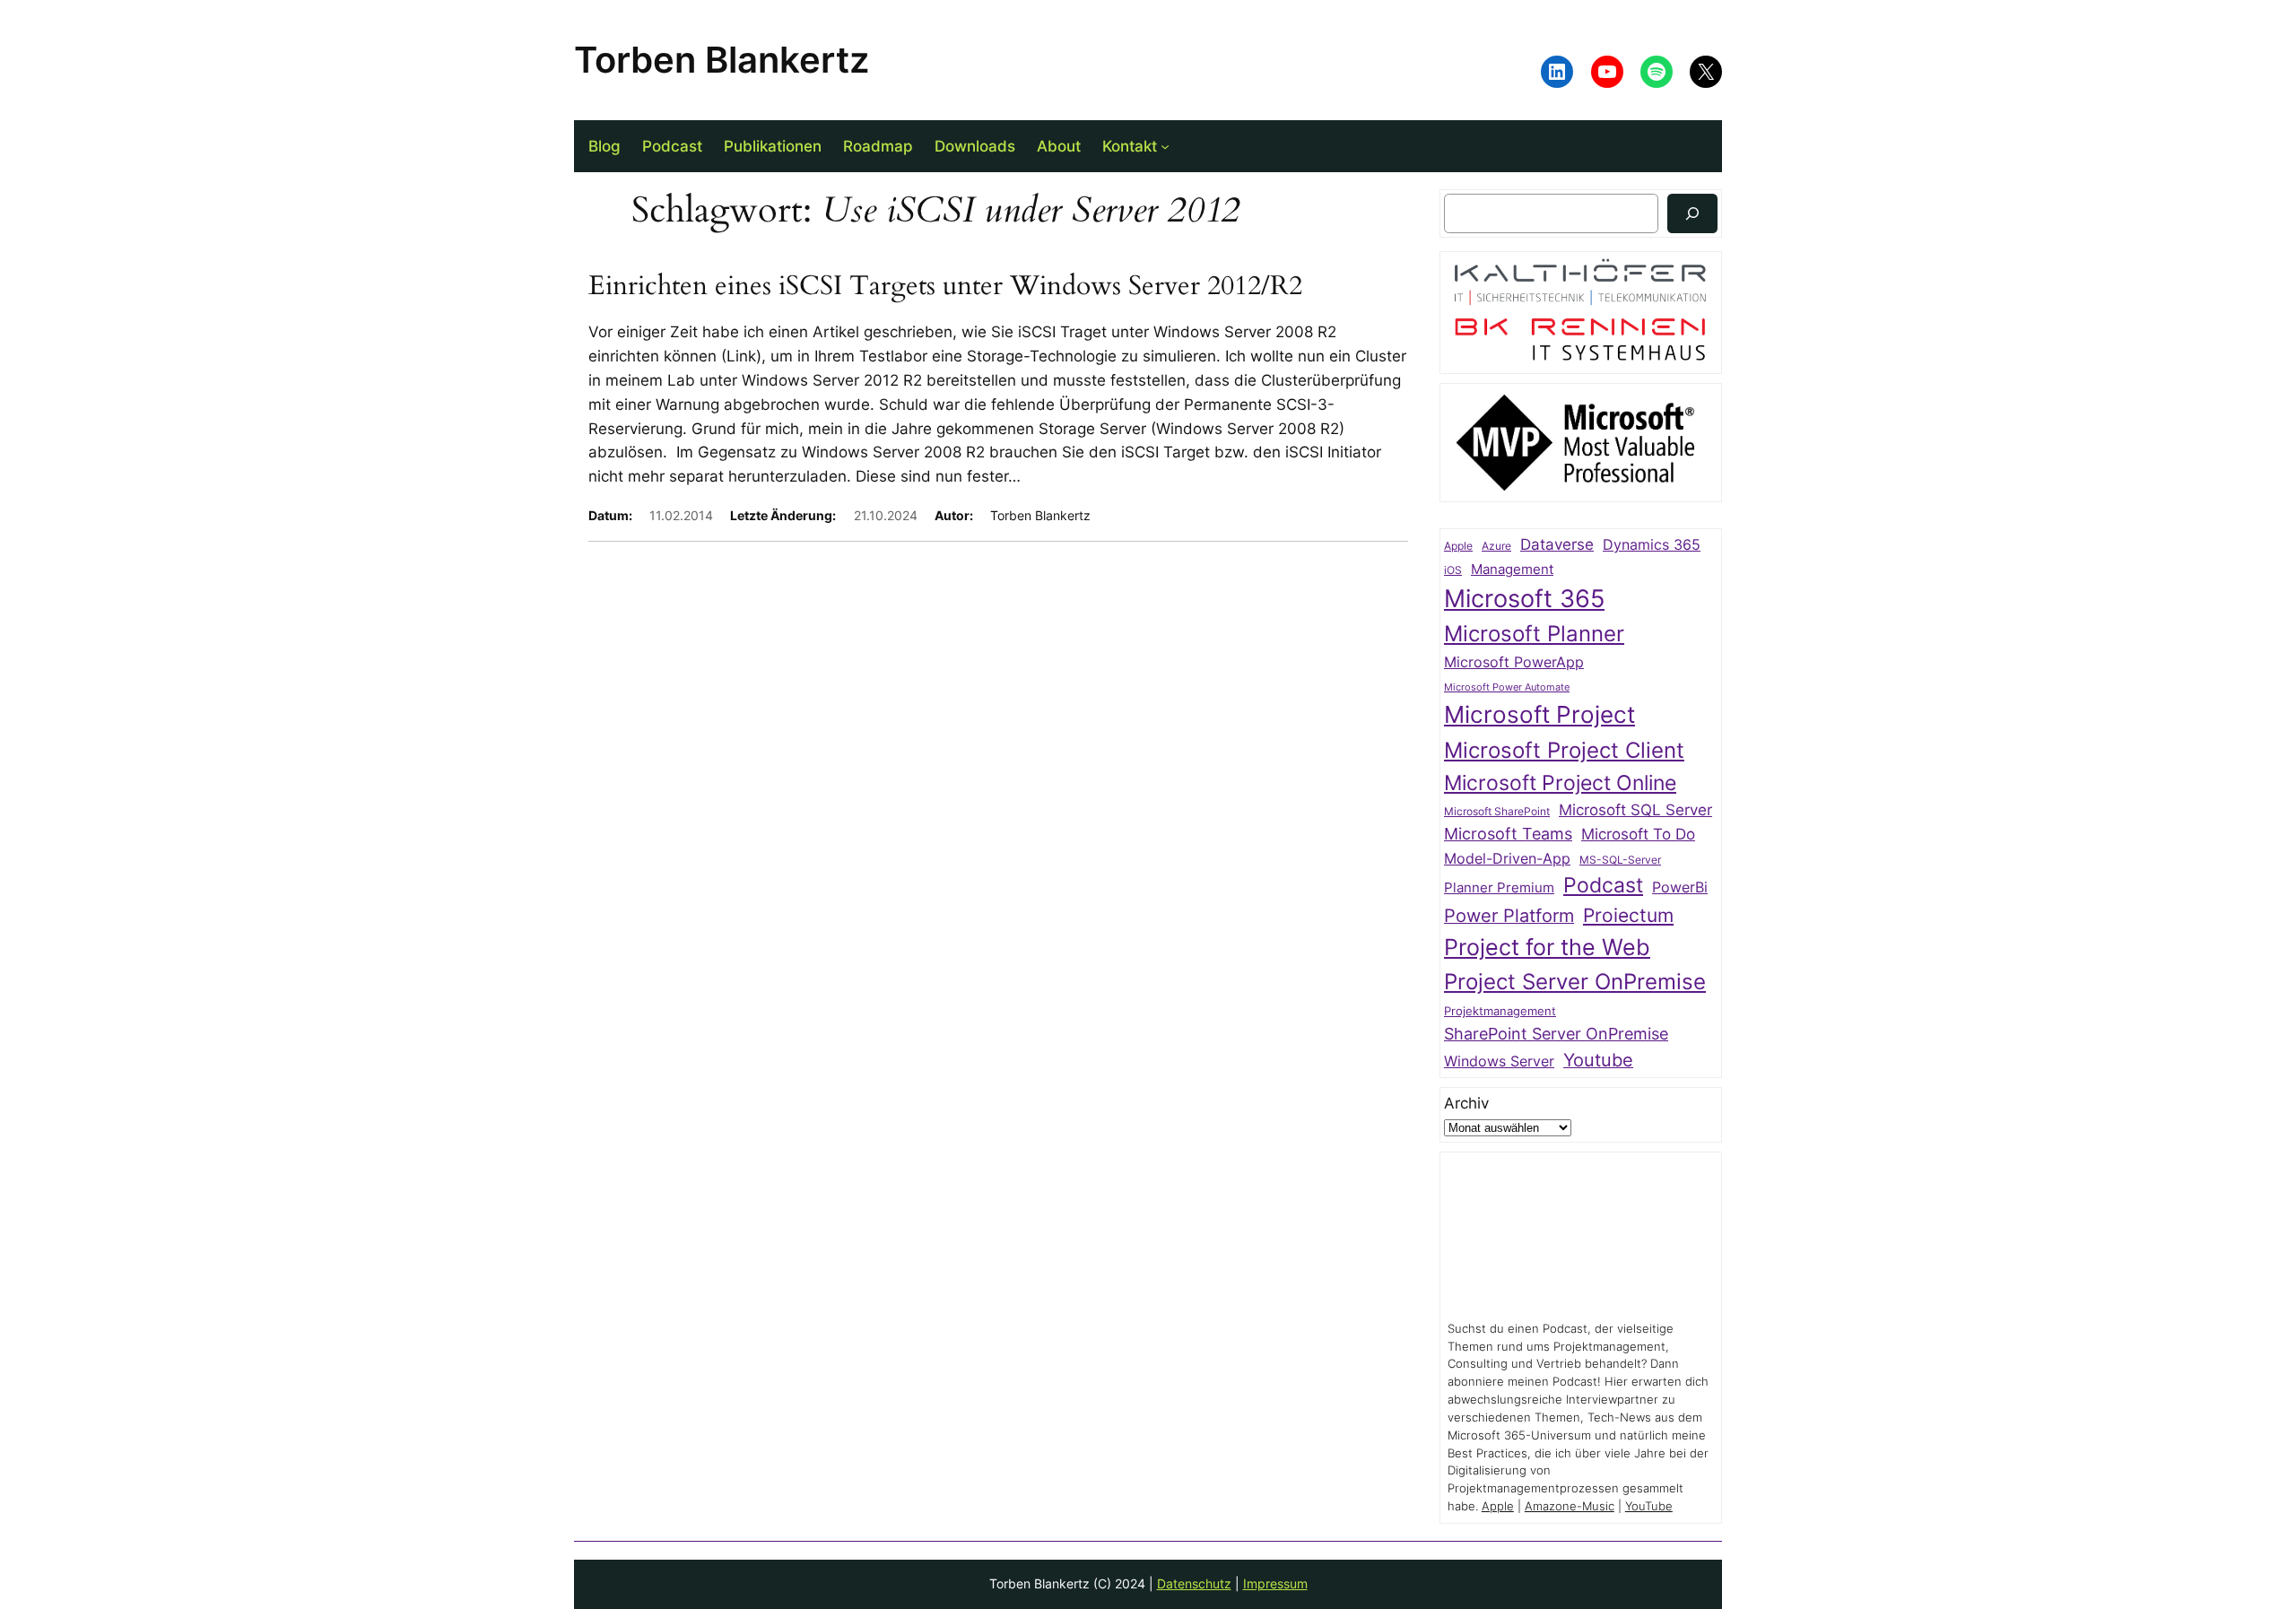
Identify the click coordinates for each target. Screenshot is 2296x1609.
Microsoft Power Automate (1507, 687)
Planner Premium (1499, 887)
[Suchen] (1692, 213)
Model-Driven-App (1507, 859)
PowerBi (1680, 887)
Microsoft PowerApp (1514, 662)
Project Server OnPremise (1575, 982)
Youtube (1598, 1060)
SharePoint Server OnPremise (1556, 1034)
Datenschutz (1194, 1583)
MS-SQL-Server (1620, 860)
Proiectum (1628, 915)
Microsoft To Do (1638, 834)
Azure (1496, 546)
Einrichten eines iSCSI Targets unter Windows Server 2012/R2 (945, 287)
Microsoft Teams (1508, 834)
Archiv (1466, 1103)
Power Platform (1509, 916)
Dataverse (1557, 544)
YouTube (1649, 1506)
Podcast (1603, 885)
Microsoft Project (1539, 714)
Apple (1458, 546)
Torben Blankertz (722, 60)
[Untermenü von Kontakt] (1165, 146)
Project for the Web (1547, 947)
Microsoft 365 (1524, 598)
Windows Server (1499, 1061)
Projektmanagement (1500, 1011)
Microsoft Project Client (1564, 750)
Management (1512, 570)
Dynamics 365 (1652, 545)
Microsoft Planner (1534, 634)
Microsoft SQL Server (1635, 810)
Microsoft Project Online (1560, 783)
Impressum (1275, 1583)
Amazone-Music (1570, 1506)
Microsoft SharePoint (1497, 812)
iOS (1453, 570)
